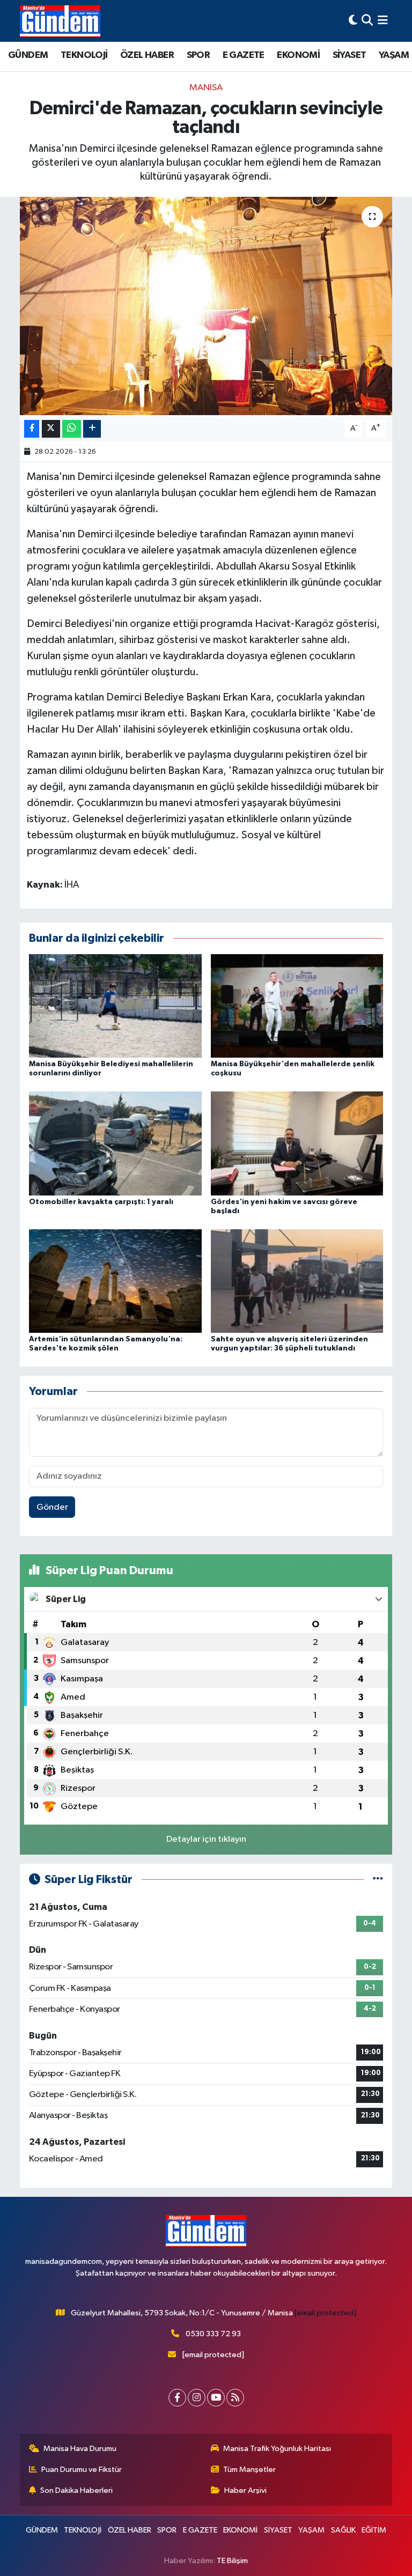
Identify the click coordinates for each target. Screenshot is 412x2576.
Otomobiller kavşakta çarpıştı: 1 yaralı (101, 1202)
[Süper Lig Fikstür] (378, 1880)
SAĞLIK (343, 2530)
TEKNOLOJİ (84, 55)
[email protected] (325, 2313)
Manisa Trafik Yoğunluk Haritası (277, 2449)
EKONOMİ (298, 55)
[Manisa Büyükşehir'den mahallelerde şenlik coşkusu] (297, 1006)
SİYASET (350, 55)
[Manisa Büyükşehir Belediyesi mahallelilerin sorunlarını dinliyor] (115, 1006)
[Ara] (367, 21)
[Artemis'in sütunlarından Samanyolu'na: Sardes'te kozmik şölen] (115, 1280)
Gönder (52, 1507)
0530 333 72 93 (213, 2334)
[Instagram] (197, 2398)
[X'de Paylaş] (51, 429)
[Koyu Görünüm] (353, 21)
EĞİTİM (374, 2530)
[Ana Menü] (383, 21)
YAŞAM (394, 55)
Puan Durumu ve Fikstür (82, 2470)
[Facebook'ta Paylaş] (32, 429)
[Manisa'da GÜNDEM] (60, 21)
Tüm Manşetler (249, 2470)
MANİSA (206, 88)
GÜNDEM (28, 55)
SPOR (198, 55)
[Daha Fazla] (92, 429)
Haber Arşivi (245, 2490)
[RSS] (235, 2398)
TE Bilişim (232, 2561)
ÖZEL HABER (147, 55)
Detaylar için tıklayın (206, 1839)
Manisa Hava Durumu (80, 2449)
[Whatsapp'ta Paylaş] (72, 429)
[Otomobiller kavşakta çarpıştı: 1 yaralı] (115, 1143)
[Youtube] (216, 2398)
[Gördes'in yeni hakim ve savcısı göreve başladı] (297, 1143)
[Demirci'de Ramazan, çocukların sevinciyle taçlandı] (206, 306)
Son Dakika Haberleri (76, 2490)
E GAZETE (244, 55)
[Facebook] (177, 2398)
